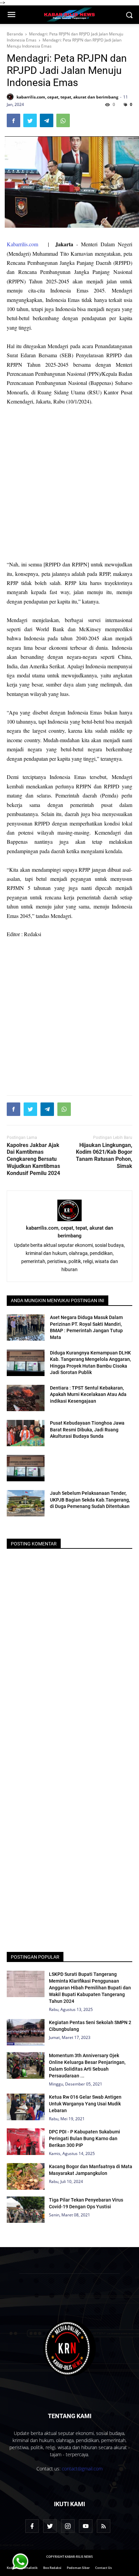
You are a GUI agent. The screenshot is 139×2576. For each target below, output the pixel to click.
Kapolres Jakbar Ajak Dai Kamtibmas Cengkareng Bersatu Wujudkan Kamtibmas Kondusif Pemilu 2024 (33, 1159)
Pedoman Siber (78, 2568)
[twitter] (50, 2526)
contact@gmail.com (82, 2469)
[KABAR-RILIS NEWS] (69, 2348)
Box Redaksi (52, 2568)
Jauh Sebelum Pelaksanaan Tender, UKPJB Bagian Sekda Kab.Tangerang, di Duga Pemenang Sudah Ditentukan (90, 1500)
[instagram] (68, 2526)
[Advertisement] (69, 483)
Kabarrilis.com (22, 244)
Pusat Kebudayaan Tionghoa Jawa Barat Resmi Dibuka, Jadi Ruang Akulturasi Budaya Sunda (87, 1430)
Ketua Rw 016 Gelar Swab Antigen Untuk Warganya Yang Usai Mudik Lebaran (85, 2104)
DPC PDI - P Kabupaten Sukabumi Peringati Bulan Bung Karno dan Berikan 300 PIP (85, 2138)
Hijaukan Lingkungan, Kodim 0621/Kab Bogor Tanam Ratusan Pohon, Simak (104, 1156)
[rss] (104, 2526)
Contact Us (103, 2568)
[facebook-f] (32, 2526)
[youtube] (86, 2526)
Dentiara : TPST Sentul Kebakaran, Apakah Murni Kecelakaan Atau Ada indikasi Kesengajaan (88, 1394)
